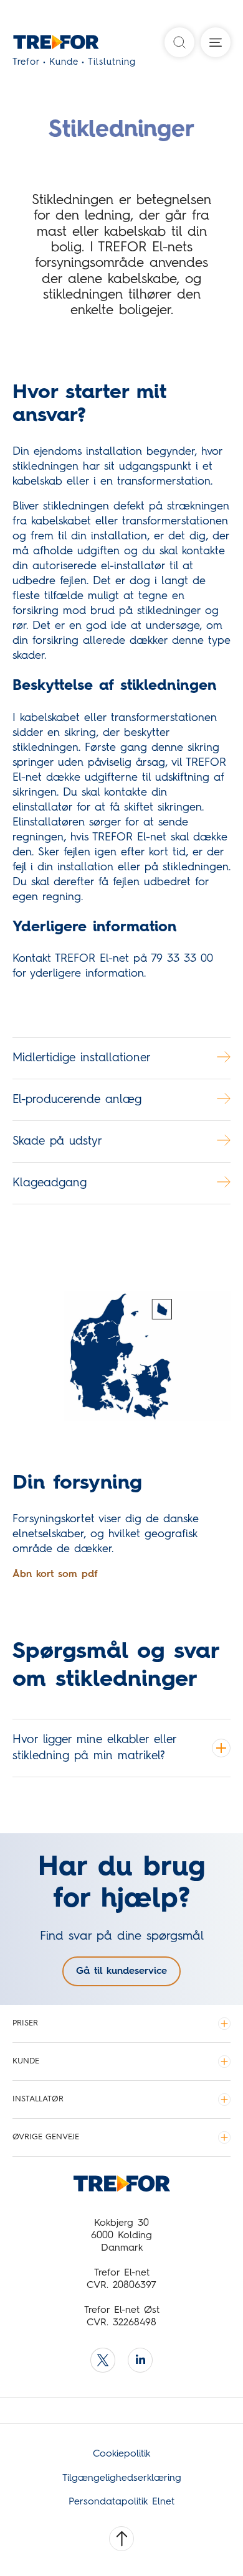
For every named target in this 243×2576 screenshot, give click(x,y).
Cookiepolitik (121, 2454)
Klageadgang (50, 1183)
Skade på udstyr (57, 1141)
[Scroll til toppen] (121, 2539)
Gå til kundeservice (121, 1971)
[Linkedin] (140, 2360)
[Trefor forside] (39, 45)
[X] (103, 2360)
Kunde (64, 63)
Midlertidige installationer (82, 1058)
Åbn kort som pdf (55, 1574)
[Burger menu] (216, 42)
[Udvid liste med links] (224, 2024)
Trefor (26, 63)
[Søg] (179, 42)
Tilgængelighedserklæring (122, 2478)
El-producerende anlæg (77, 1100)
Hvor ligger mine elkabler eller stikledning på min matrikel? (94, 1748)
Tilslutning (112, 63)
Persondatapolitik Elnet (121, 2502)
